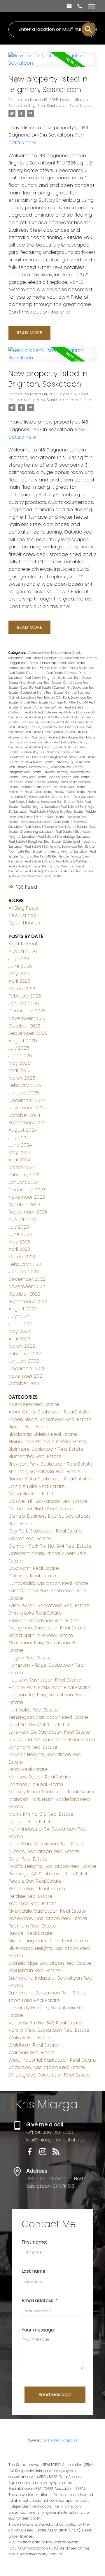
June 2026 (20, 966)
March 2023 (22, 1257)
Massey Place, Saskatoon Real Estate (51, 1792)
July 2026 (19, 959)
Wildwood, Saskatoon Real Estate (69, 871)
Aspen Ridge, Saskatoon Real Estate (70, 658)
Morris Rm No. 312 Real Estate (31, 792)
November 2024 (27, 1108)
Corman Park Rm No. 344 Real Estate (50, 1546)
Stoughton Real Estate (45, 842)
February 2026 (25, 996)
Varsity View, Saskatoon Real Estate (49, 2030)
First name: (34, 2242)
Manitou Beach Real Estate (69, 777)
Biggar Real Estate (24, 663)
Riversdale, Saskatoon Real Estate (46, 822)
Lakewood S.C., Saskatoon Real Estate (56, 767)
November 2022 (27, 1286)
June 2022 (20, 1324)
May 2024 (19, 1153)
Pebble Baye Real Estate (37, 1889)
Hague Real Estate (82, 737)
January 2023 (24, 1272)
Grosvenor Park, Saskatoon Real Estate (37, 737)
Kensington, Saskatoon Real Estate (70, 757)
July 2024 (19, 1138)
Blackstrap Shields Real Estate (63, 663)
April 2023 (19, 1249)
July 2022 (19, 1316)
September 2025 (28, 1033)
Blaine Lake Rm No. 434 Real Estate (35, 668)
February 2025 (25, 1085)
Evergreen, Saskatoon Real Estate (47, 1628)
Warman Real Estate (44, 866)
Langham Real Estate (25, 772)
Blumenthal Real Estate (46, 673)
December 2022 (27, 1279)
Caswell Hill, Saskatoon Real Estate (48, 1501)
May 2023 (19, 1242)
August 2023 (23, 1219)
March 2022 (22, 1346)
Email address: (38, 2300)
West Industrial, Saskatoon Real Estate (52, 2060)
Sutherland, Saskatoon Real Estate (70, 847)
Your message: (38, 2330)
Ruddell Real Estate (31, 1933)
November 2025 (27, 1018)
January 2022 (24, 1361)
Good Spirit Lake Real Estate (65, 732)
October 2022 (24, 1294)
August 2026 (23, 951)
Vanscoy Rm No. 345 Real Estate (45, 856)
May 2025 (19, 1063)
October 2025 (24, 1026)
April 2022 (19, 1339)
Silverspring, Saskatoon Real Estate (47, 832)
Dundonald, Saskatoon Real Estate (48, 1583)
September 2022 (28, 1302)
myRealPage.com (63, 2440)
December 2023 (27, 1190)
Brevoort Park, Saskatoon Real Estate (51, 1464)
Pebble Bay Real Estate (66, 812)
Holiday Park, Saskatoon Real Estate (49, 1687)
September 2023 (28, 1212)
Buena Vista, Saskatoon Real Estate (35, 683)
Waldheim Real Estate (34, 2045)
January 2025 (24, 1093)
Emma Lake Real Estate (35, 1613)
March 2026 (22, 989)
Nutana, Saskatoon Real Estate (51, 802)
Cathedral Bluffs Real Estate (42, 693)
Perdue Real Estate (50, 817)
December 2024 (27, 1100)
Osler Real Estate (28, 1859)
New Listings (22, 915)
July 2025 (19, 1048)
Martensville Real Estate (27, 782)
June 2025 (20, 1056)
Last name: (34, 2271)
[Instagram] (46, 2154)
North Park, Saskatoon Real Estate (47, 1844)
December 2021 (26, 1368)
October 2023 (24, 1205)
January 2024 (24, 1182)
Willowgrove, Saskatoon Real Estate (35, 876)
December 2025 (27, 1011)
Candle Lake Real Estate (37, 1486)
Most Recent (23, 944)
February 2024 (25, 1175)
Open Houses (24, 923)
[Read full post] (52, 63)
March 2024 (22, 1167)
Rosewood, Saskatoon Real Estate (48, 1918)
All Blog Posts (23, 908)
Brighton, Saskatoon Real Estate (60, 106)
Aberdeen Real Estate (45, 653)
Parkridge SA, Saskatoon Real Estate (50, 1874)
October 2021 (24, 1383)
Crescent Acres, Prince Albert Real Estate (51, 707)
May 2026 (19, 973)
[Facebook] (33, 2154)
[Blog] (58, 2154)
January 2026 (24, 1003)
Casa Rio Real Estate (36, 688)
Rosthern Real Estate (60, 827)
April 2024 (19, 1160)
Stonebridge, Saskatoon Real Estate (50, 1963)
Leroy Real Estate (34, 777)
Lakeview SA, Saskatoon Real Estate (49, 1732)
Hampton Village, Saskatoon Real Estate (41, 742)
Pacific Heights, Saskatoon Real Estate (49, 807)
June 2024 (20, 1145)
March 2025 (22, 1078)
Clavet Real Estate (35, 703)
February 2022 (25, 1354)
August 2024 (23, 1130)
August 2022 (23, 1309)
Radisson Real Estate (33, 1903)
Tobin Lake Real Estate (26, 852)
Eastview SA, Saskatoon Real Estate (47, 722)
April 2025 (19, 1070)
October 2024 (24, 1115)
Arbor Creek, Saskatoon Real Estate (49, 1412)
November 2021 (26, 1376)
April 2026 (19, 981)
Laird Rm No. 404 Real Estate (32, 762)
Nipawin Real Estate (70, 792)
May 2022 (19, 1331)
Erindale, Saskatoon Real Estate (51, 727)
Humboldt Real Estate (25, 757)
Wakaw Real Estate (58, 861)
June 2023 (20, 1234)
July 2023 (19, 1227)
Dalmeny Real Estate (60, 712)
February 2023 (25, 1264)
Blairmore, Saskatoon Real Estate (46, 1449)
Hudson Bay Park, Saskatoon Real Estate (51, 752)
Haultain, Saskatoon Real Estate (45, 1680)
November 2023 (27, 1197)
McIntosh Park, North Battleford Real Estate (53, 787)
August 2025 (23, 1041)
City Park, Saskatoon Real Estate (45, 1531)
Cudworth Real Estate (25, 712)
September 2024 (28, 1123)
